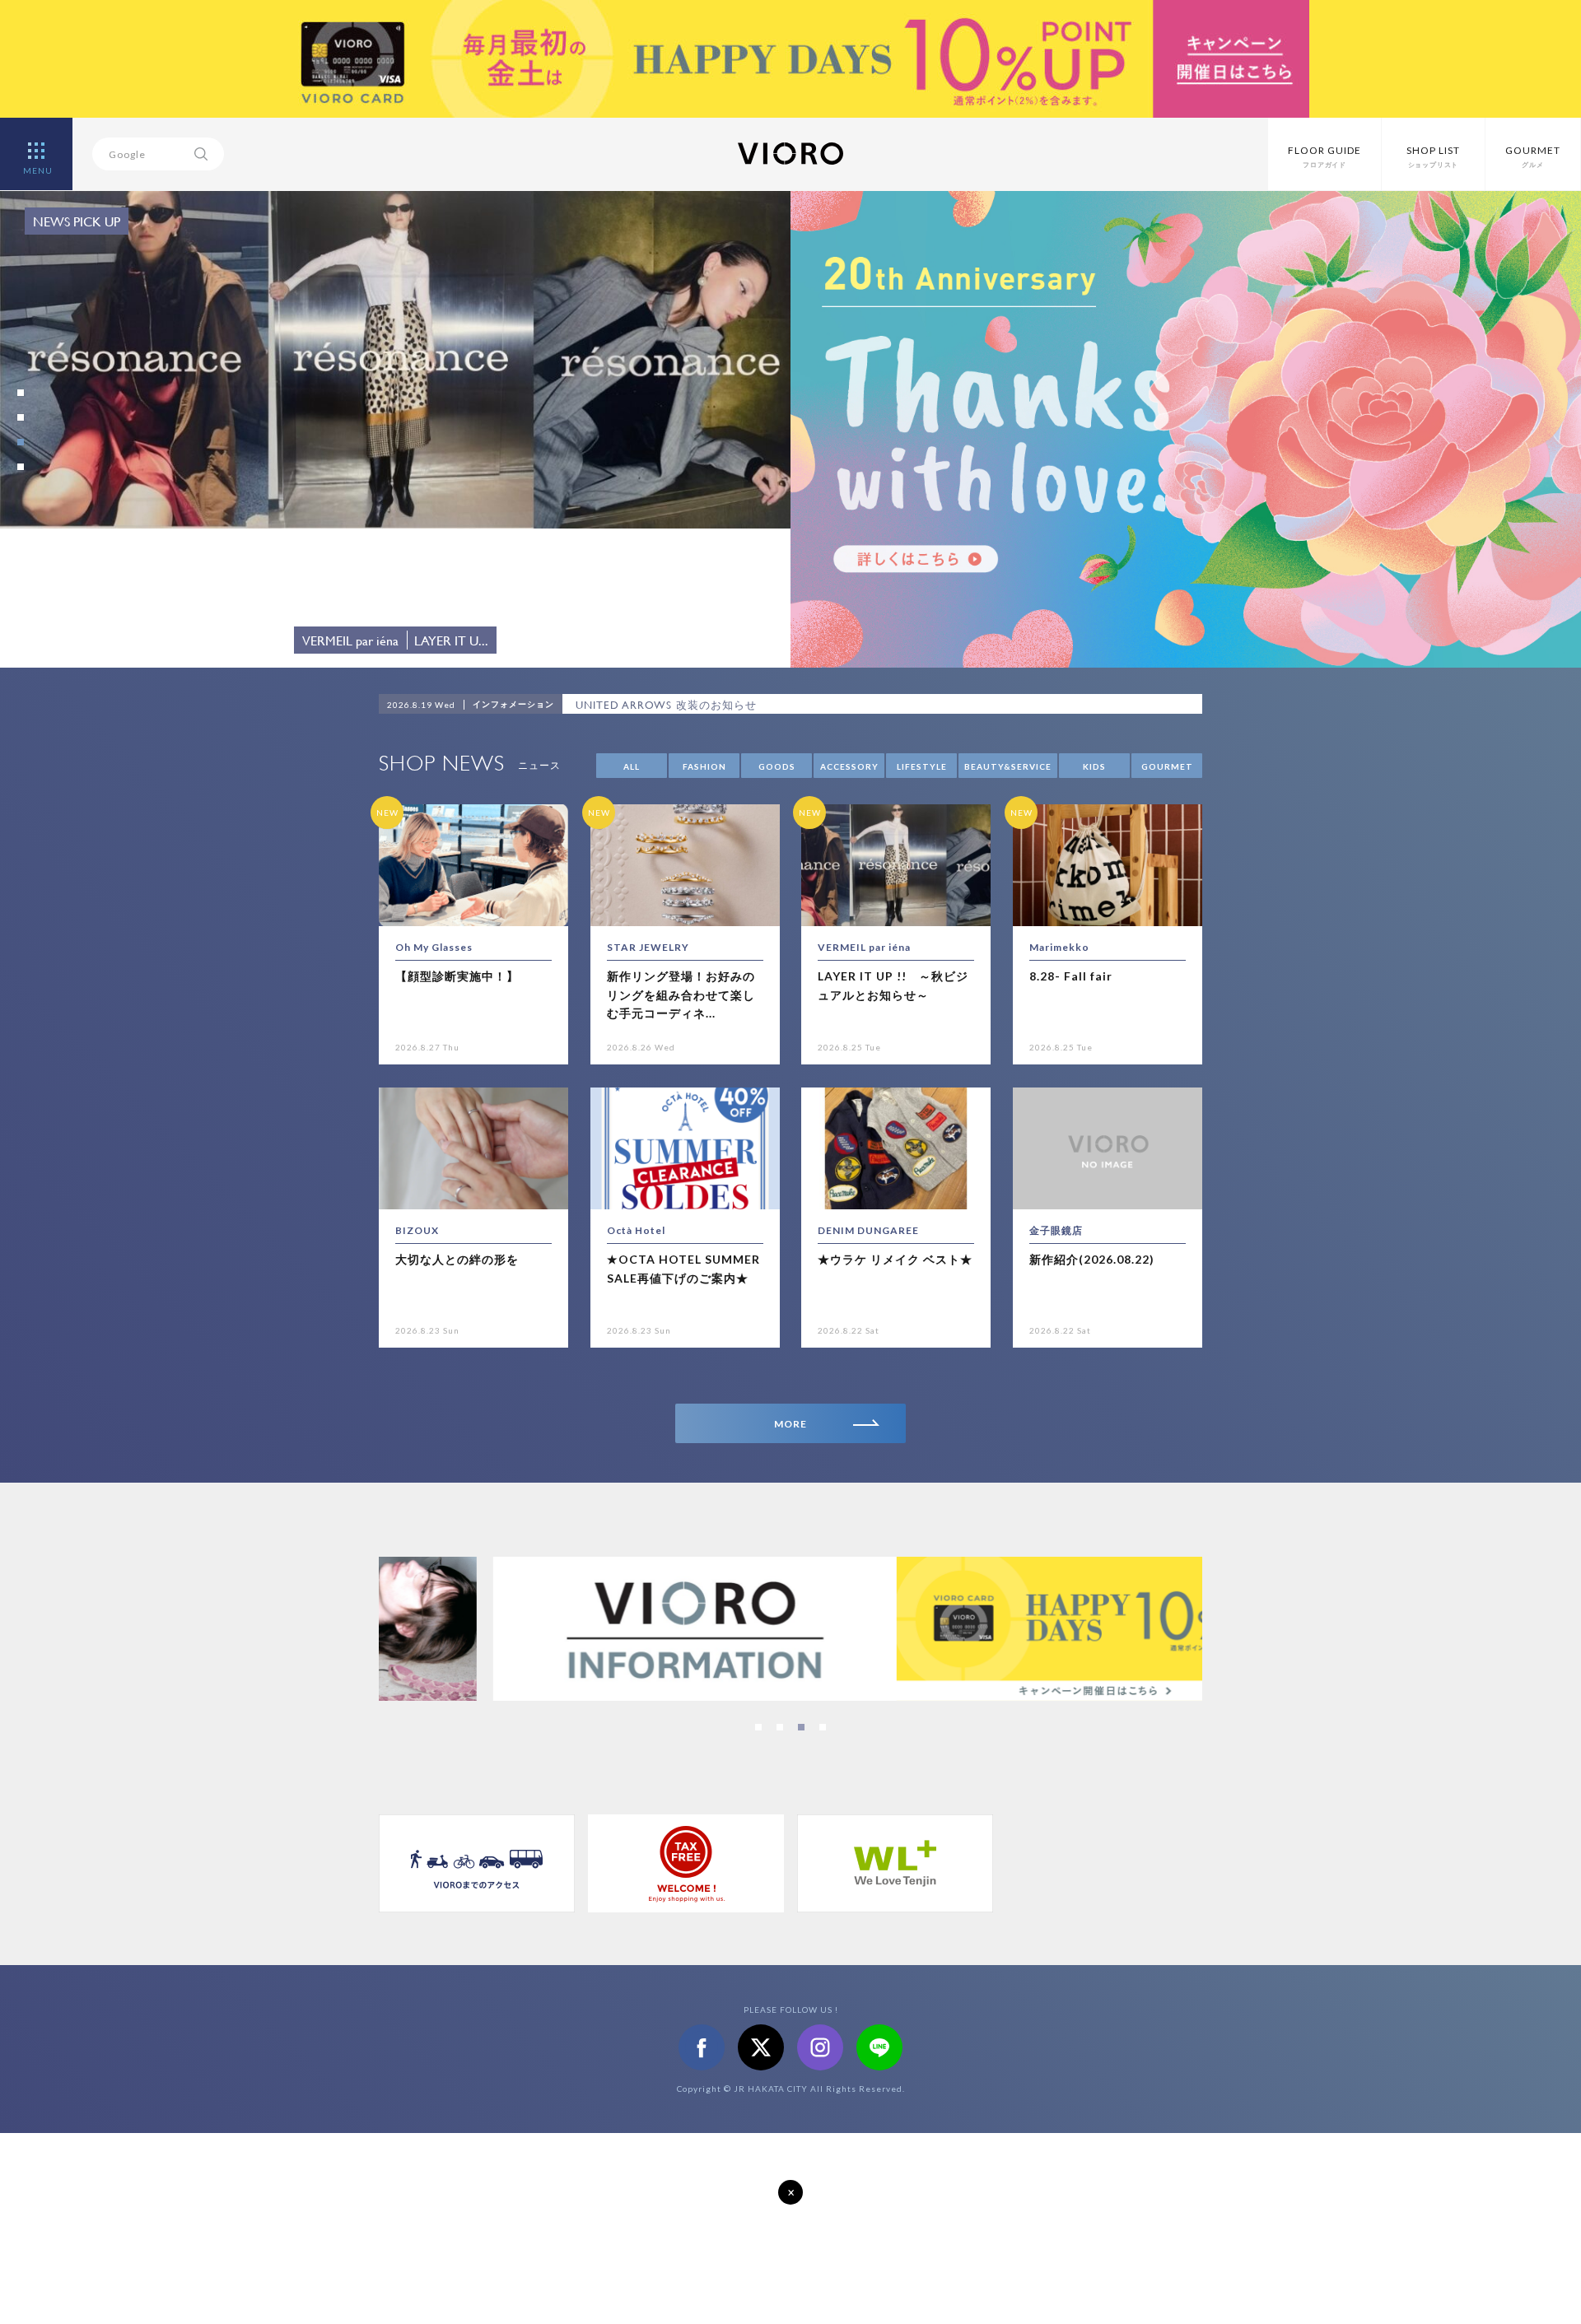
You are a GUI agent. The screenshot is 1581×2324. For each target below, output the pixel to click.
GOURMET (1167, 766)
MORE (790, 1424)
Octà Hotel (636, 1230)
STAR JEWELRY (648, 947)
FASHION (704, 766)
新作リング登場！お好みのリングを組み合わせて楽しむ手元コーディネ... (681, 994)
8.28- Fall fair (1071, 976)
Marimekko (1059, 947)
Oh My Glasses (434, 947)
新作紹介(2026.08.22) (1092, 1259)
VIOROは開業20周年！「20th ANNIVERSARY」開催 (710, 705)
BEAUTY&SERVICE (1008, 766)
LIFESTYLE (922, 766)
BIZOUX (417, 1230)
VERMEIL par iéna (864, 947)
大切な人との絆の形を (457, 1259)
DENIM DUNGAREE (868, 1230)
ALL (632, 766)
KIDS (1094, 766)
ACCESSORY (849, 766)
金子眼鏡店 (1056, 1230)
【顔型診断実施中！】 (457, 976)
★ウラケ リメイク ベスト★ (895, 1259)
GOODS (777, 766)
